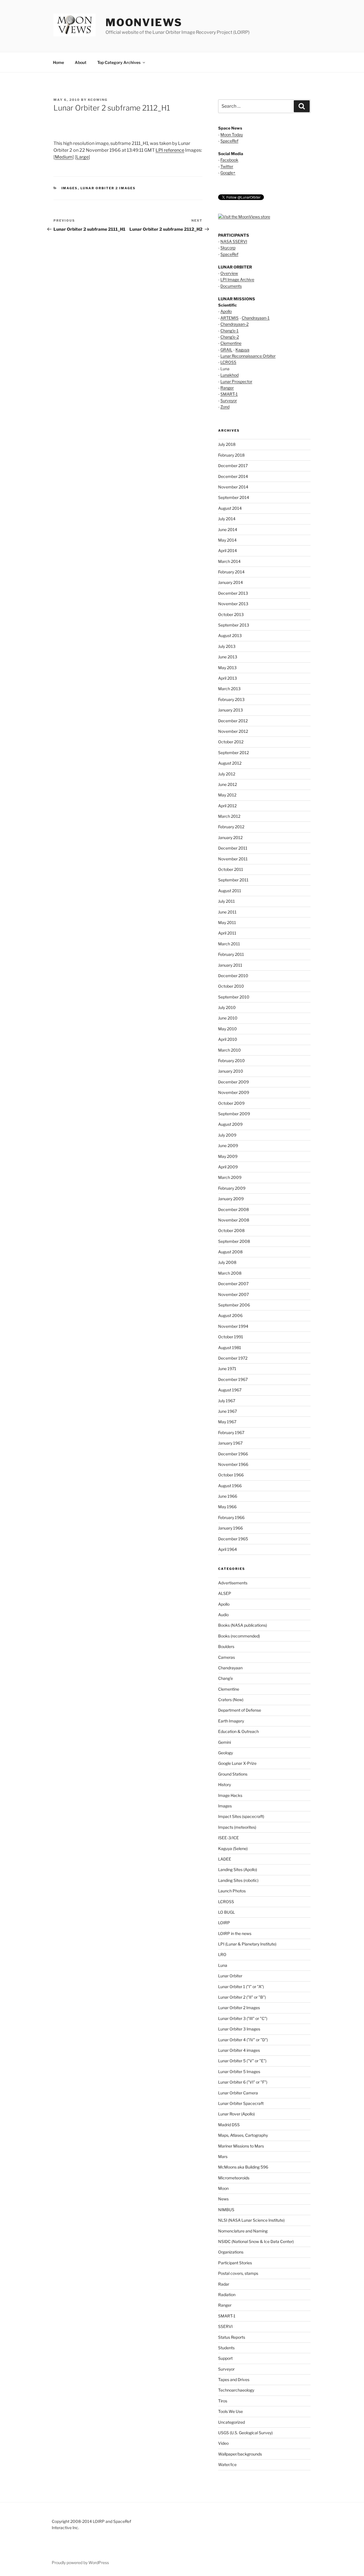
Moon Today (232, 135)
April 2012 (227, 806)
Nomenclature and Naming (243, 2231)
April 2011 (227, 933)
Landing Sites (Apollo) (238, 1869)
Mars (223, 2156)
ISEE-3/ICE (228, 1838)
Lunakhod (229, 375)
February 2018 (231, 455)
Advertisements (233, 1583)
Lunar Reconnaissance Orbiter (248, 356)
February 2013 (231, 699)
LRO (222, 1954)
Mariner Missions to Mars (241, 2146)
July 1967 (227, 1401)
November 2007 (233, 1294)
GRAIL (226, 350)
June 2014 (228, 529)
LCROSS (228, 362)
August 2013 (230, 635)
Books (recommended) (239, 1636)
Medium (64, 157)
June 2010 (228, 1018)
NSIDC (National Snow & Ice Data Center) (256, 2241)
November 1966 (233, 1464)
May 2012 (227, 795)
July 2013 (227, 646)
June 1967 (227, 1411)
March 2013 (229, 689)
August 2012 (230, 763)
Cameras (227, 1657)
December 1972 (233, 1358)
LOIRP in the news (235, 1933)
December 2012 (233, 721)
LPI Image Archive (237, 279)
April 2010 (228, 1039)
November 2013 (233, 604)
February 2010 (231, 1061)
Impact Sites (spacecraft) (241, 1816)
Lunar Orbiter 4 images (239, 2050)
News (223, 2199)
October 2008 (231, 1230)
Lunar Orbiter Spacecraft (241, 2103)
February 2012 (231, 827)
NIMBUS (226, 2210)
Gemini (225, 1742)
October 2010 (231, 986)
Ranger (227, 388)
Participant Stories (235, 2263)
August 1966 (230, 1486)
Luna (223, 1965)
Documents (231, 286)
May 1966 (227, 1507)
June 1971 (227, 1369)
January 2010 (231, 1071)
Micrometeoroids (234, 2178)
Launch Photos (232, 1891)
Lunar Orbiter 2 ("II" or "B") (242, 1997)
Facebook (229, 160)
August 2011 (230, 891)
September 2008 (234, 1241)
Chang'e (226, 1678)
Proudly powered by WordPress (80, 2563)
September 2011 (233, 880)
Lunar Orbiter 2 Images (108, 188)
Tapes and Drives (234, 2380)
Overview (229, 273)
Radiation (227, 2295)
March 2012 (229, 816)
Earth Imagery (231, 1721)
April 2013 (227, 678)
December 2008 (233, 1209)
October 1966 (231, 1475)
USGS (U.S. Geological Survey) (245, 2433)
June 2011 (227, 912)
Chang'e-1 (229, 331)
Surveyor (229, 400)
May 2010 (227, 1029)
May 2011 (227, 922)
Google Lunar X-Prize (237, 1763)
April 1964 (227, 1549)
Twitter (227, 166)
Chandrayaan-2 (234, 324)
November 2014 (233, 487)
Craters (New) (231, 1700)
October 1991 (231, 1337)
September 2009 (234, 1114)
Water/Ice (227, 2464)
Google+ (228, 173)
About (81, 62)
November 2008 (234, 1220)
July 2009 (227, 1135)
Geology (226, 1753)
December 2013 (233, 593)
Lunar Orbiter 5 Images (239, 2072)
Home (58, 62)
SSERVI (225, 2326)
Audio (223, 1615)
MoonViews (144, 22)
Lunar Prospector (236, 381)
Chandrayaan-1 (256, 318)
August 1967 (230, 1390)
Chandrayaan (230, 1668)
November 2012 (233, 731)
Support (225, 2358)
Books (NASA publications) (243, 1625)
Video (223, 2443)
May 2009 (228, 1156)
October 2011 (231, 869)
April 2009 (228, 1167)
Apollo (226, 311)
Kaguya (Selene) (233, 1848)
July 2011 (227, 901)
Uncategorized (231, 2422)
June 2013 (228, 657)
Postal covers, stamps (238, 2273)
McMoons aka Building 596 (243, 2167)
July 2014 (227, 519)
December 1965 (233, 1539)
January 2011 (230, 965)
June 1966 (228, 1496)
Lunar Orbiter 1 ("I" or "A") (241, 1987)
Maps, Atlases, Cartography (243, 2135)
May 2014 (227, 540)
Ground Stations (233, 1774)
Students (226, 2348)
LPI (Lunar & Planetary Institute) (247, 1944)
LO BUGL (227, 1912)
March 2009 (230, 1177)
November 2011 (233, 859)
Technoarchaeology (236, 2390)
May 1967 (227, 1422)
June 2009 (228, 1146)
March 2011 (229, 944)
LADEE (225, 1859)
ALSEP (225, 1593)
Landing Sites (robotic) (238, 1880)
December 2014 (233, 476)
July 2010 (227, 1007)
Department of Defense (240, 1710)
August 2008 (230, 1252)
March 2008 (230, 1273)
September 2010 (234, 997)
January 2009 (231, 1199)
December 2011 (233, 848)
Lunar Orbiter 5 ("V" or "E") (242, 2061)
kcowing (98, 100)
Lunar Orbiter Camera (238, 2093)
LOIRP (224, 1923)
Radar (224, 2284)
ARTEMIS (229, 318)
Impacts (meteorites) (237, 1827)
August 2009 (230, 1124)
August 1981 (230, 1348)
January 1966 (230, 1528)
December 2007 (233, 1284)
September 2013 (234, 625)
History (225, 1785)
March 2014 (229, 561)
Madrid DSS (229, 2125)
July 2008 (227, 1262)
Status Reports (232, 2337)
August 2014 (230, 508)
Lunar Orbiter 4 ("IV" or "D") (243, 2040)
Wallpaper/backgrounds (240, 2454)
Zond (225, 407)
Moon (223, 2188)
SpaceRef (229, 141)
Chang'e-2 (230, 337)
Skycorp (228, 248)
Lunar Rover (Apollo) (236, 2114)
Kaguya (242, 350)
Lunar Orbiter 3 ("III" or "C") (243, 2018)
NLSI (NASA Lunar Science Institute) (251, 2220)
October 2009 (231, 1103)
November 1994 (233, 1326)
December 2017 (233, 466)
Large (82, 157)
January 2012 (230, 837)
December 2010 (233, 976)
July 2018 (227, 444)
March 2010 (229, 1050)
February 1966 (231, 1517)
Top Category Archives (119, 62)
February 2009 (232, 1188)
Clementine (231, 343)
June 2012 (227, 784)
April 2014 (227, 551)
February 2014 (231, 572)
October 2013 (231, 614)
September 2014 (234, 497)
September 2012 (233, 753)
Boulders (226, 1646)
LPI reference (170, 150)
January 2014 (230, 582)
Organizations (231, 2252)
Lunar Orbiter (230, 1976)
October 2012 (231, 742)
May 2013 (227, 668)
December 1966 (233, 1454)
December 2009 (233, 1082)
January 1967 (230, 1443)
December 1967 (233, 1379)
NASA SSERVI (234, 241)
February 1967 (231, 1432)
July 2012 (227, 774)
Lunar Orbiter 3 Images (239, 2029)
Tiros (223, 2401)
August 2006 (230, 1315)
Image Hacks (230, 1795)
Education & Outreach (238, 1731)
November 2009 (234, 1092)
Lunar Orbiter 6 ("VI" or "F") (243, 2082)
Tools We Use (230, 2411)
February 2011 (231, 954)
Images (70, 188)
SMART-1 (229, 394)
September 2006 (234, 1305)
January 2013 (230, 710)
